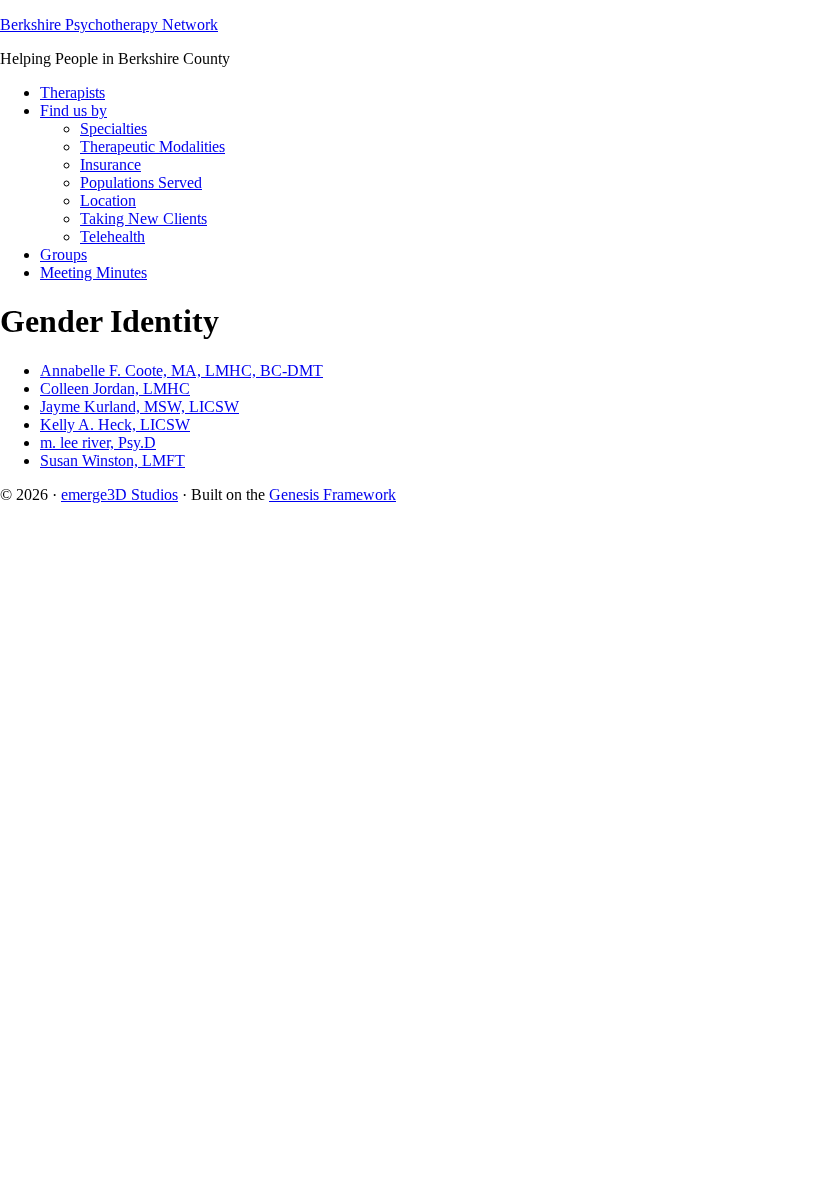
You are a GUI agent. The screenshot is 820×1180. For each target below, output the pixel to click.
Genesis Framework (332, 494)
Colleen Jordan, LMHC (115, 388)
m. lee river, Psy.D (98, 442)
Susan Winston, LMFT (112, 460)
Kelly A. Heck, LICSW (115, 424)
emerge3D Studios (119, 494)
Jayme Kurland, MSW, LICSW (139, 406)
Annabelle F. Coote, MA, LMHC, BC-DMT (181, 370)
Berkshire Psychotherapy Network (109, 24)
